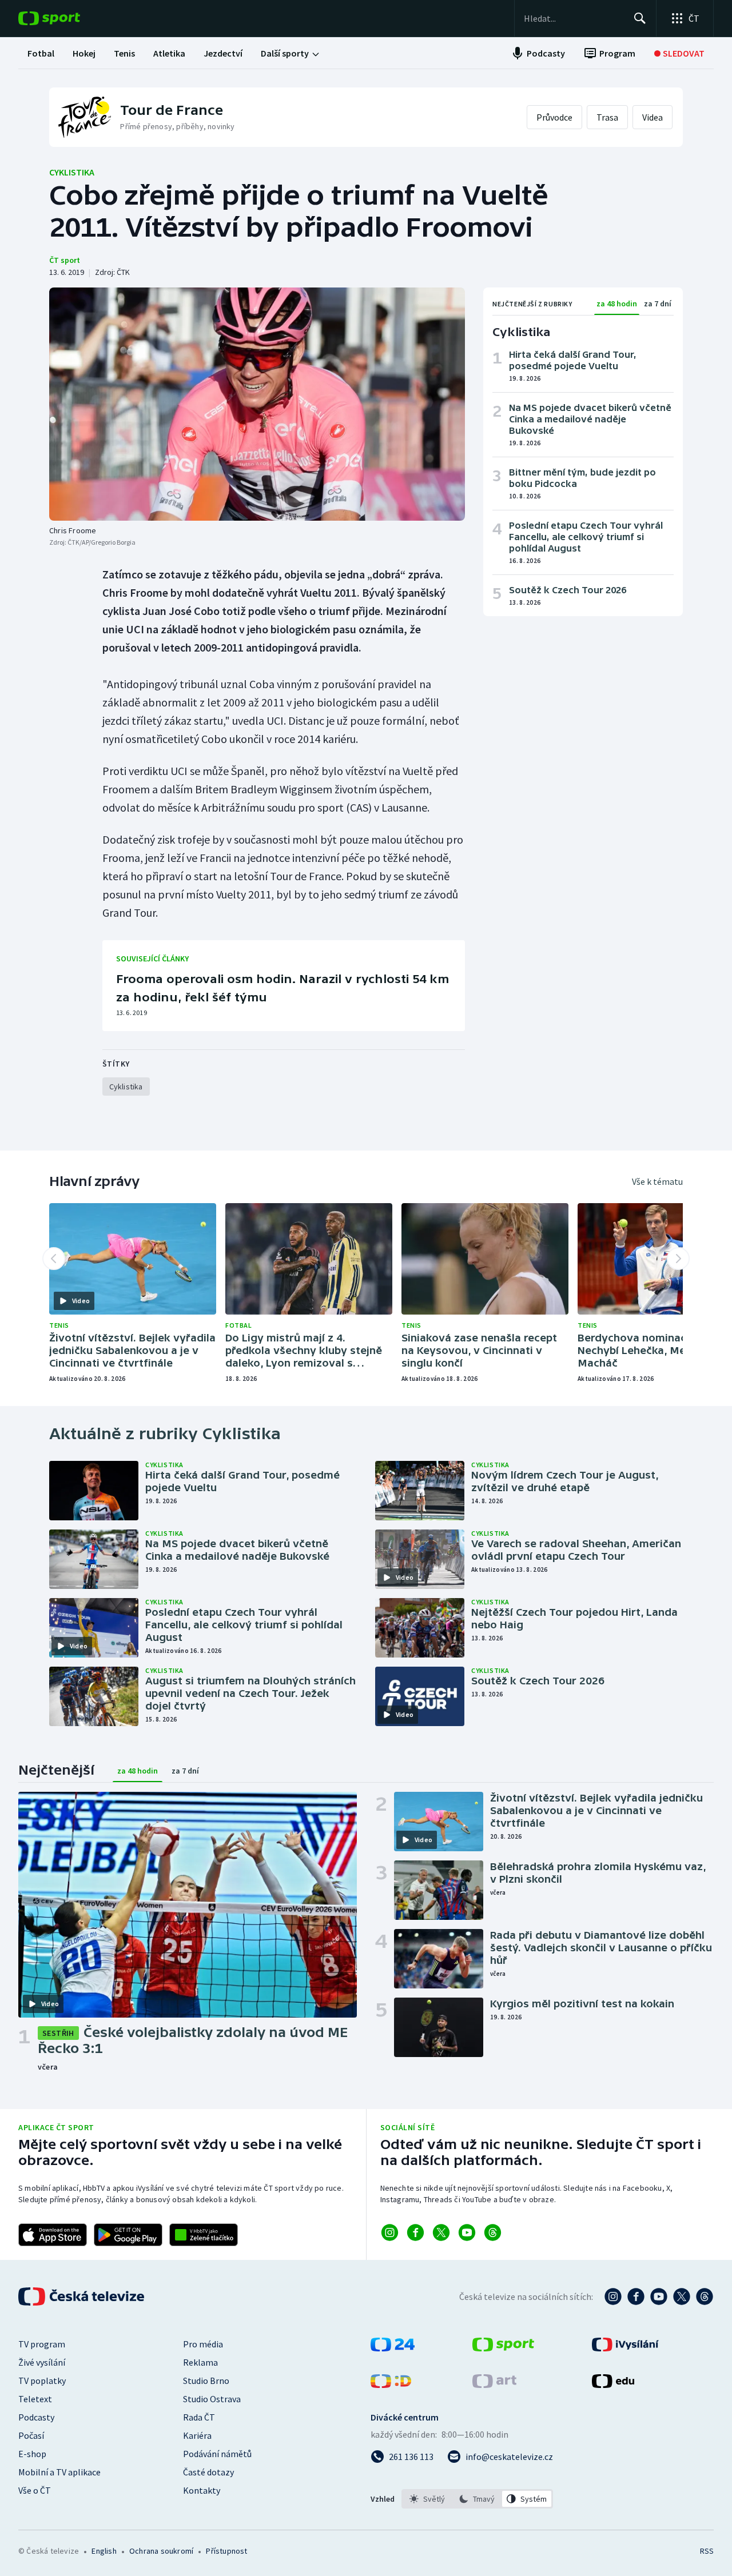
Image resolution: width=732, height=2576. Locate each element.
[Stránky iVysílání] (625, 2348)
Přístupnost (226, 2551)
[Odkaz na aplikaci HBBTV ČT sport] (204, 2235)
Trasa (607, 117)
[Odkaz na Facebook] (415, 2232)
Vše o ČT (35, 2490)
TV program (42, 2344)
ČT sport (65, 260)
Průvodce (554, 117)
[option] (427, 2499)
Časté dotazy (208, 2472)
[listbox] (477, 2499)
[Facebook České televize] (636, 2297)
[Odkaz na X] (441, 2232)
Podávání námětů (217, 2454)
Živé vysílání (42, 2362)
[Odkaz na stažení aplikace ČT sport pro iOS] (53, 2235)
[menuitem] (41, 53)
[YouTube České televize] (659, 2297)
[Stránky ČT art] (494, 2385)
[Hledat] (640, 18)
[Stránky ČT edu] (613, 2385)
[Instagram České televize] (613, 2297)
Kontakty (202, 2490)
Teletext (35, 2399)
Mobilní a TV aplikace (59, 2472)
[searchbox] (574, 18)
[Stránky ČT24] (393, 2348)
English (104, 2551)
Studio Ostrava (212, 2399)
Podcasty (36, 2417)
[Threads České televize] (705, 2297)
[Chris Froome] (257, 404)
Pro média (203, 2344)
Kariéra (197, 2435)
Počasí (31, 2435)
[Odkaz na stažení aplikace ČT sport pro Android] (128, 2235)
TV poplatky (42, 2381)
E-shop (32, 2454)
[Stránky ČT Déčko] (391, 2385)
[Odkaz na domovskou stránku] (66, 18)
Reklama (200, 2362)
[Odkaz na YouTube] (467, 2232)
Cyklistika (72, 172)
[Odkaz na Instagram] (390, 2232)
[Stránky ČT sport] (503, 2348)
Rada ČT (199, 2417)
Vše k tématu (657, 1181)
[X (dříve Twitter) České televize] (682, 2297)
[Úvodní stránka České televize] (82, 2297)
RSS (707, 2551)
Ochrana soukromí (161, 2551)
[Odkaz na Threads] (493, 2232)
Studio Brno (206, 2381)
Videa (653, 117)
